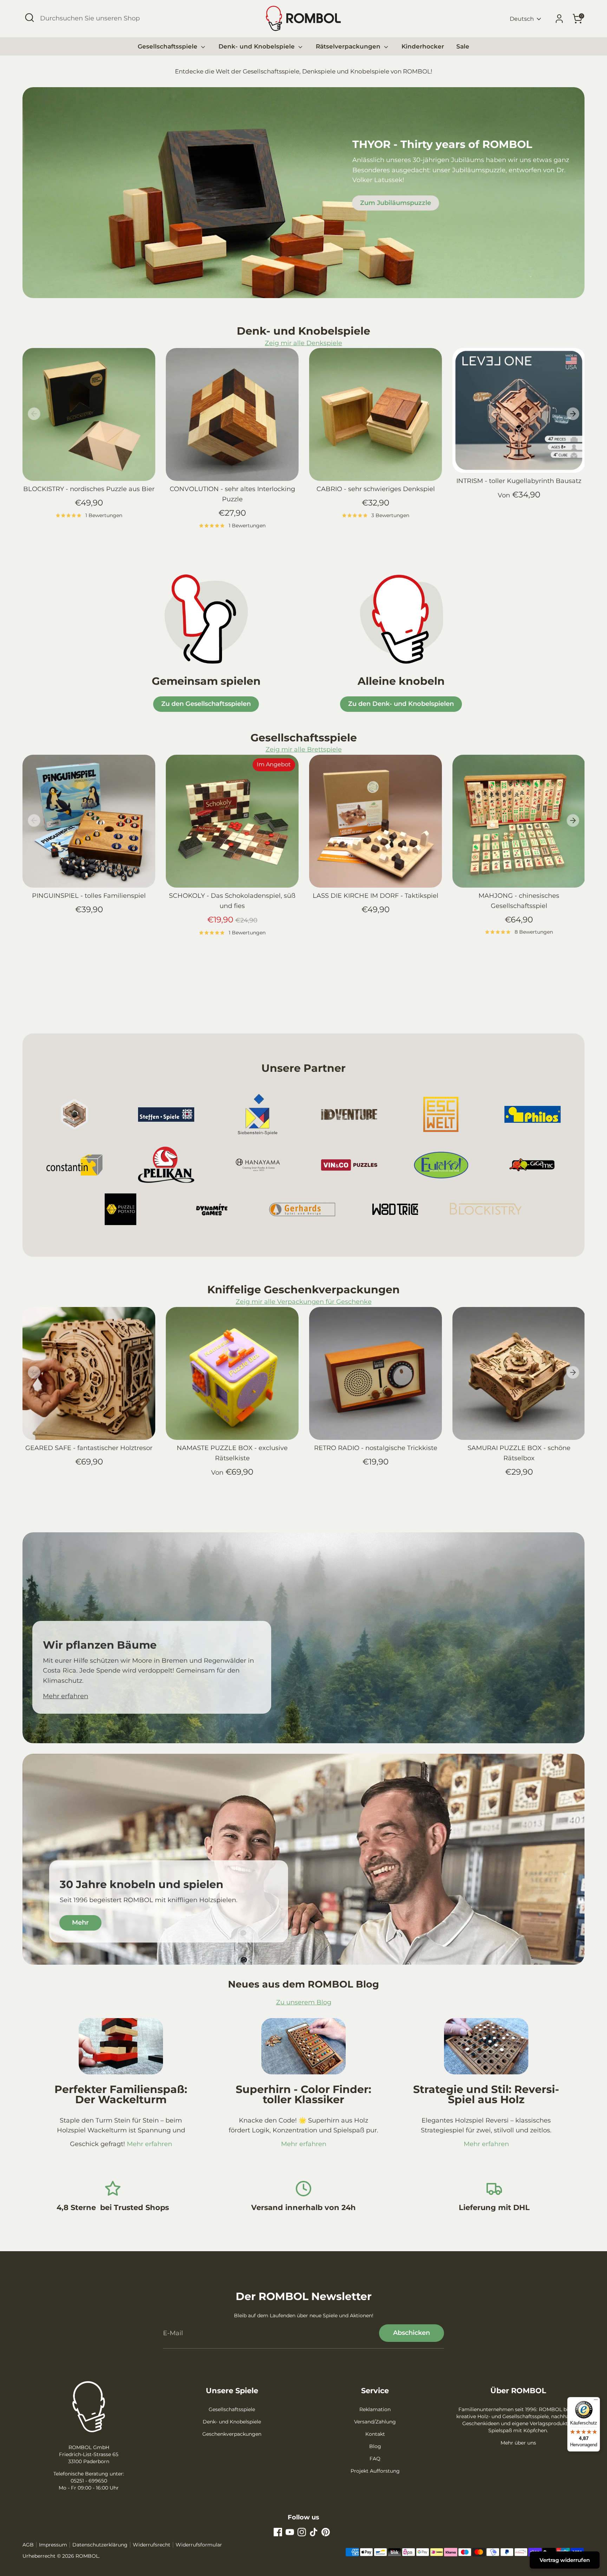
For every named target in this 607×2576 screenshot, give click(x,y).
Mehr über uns (518, 2443)
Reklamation (375, 2409)
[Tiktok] (314, 2532)
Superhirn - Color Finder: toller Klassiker (303, 2095)
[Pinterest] (326, 2532)
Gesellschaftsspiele (168, 46)
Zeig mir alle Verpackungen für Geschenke (304, 1302)
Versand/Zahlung (375, 2422)
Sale (463, 46)
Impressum (53, 2545)
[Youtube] (290, 2532)
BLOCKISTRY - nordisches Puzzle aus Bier (89, 489)
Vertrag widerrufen (565, 2560)
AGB (28, 2545)
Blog (375, 2446)
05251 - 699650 (89, 2481)
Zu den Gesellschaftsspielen (206, 704)
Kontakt (375, 2434)
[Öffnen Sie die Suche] (30, 18)
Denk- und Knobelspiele (257, 46)
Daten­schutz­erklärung (100, 2545)
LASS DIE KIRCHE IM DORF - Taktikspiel (376, 896)
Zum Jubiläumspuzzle (396, 203)
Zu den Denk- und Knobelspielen (401, 704)
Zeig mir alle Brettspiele (304, 749)
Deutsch (522, 19)
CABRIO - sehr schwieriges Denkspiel (376, 489)
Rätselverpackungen (349, 46)
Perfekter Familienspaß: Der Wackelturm (121, 2095)
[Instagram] (302, 2532)
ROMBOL (87, 2556)
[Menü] (596, 2401)
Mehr (80, 1923)
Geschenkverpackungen (232, 2434)
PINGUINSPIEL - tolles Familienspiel (89, 896)
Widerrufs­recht (152, 2545)
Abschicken (412, 2333)
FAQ (375, 2459)
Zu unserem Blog (304, 2002)
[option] (84, 442)
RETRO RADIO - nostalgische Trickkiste (376, 1448)
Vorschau (94, 471)
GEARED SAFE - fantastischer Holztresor (89, 1448)
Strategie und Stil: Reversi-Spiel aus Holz (486, 2095)
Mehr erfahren (66, 1696)
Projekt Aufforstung (375, 2471)
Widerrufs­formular (199, 2545)
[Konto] (559, 19)
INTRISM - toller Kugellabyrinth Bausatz (519, 481)
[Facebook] (278, 2532)
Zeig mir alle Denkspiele (303, 343)
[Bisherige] (34, 414)
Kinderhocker (423, 46)
